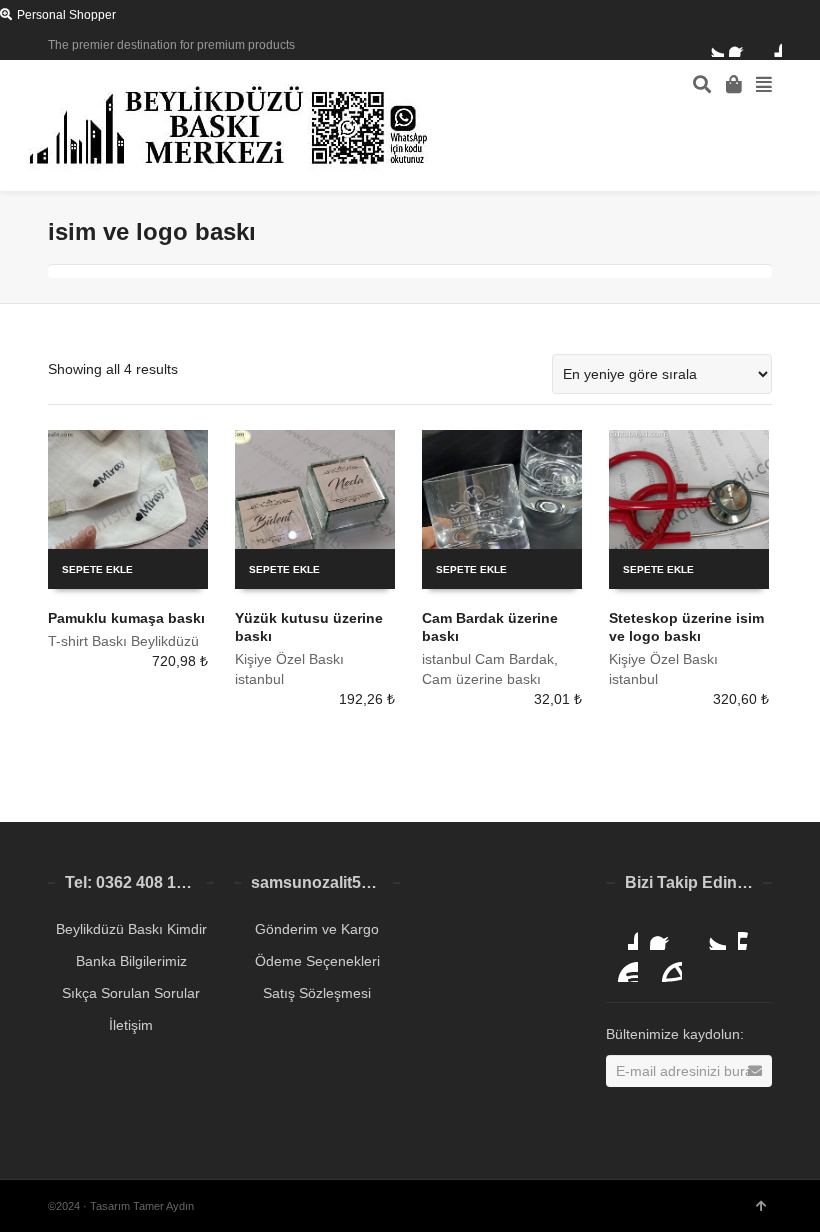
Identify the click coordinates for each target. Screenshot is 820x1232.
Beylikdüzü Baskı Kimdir (131, 929)
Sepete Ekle (97, 569)
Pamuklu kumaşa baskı (126, 618)
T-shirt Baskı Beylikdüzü (123, 641)
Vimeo (754, 934)
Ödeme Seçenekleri (317, 961)
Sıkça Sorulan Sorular (131, 993)
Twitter (712, 45)
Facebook (741, 45)
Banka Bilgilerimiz (131, 961)
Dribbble (770, 45)
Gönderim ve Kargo (317, 929)
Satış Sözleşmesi (317, 993)
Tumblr (666, 966)
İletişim (131, 1025)
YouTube (622, 966)
